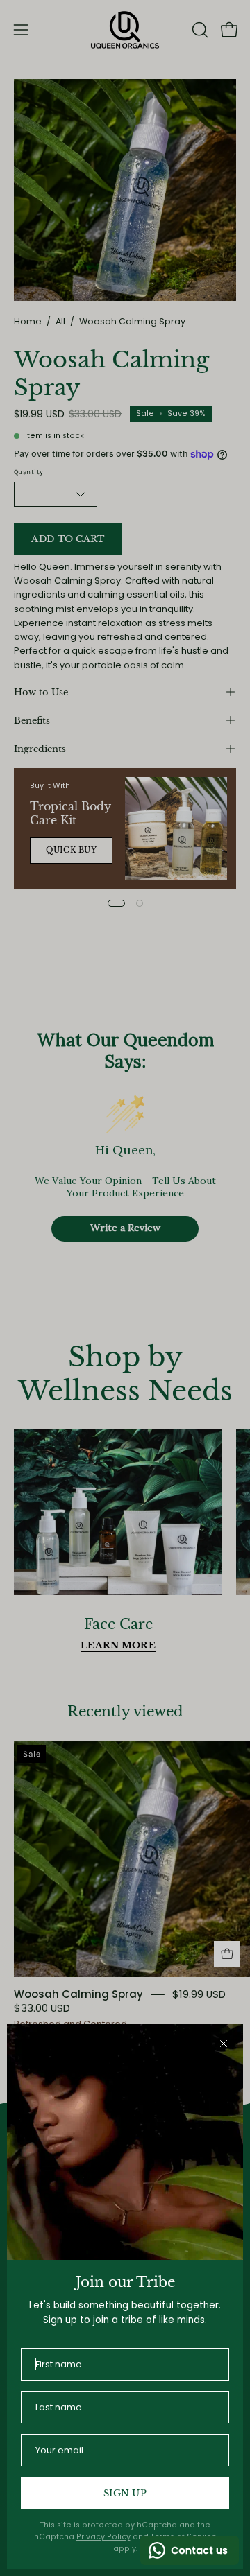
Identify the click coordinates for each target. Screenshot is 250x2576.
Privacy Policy (103, 2537)
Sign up (125, 2493)
